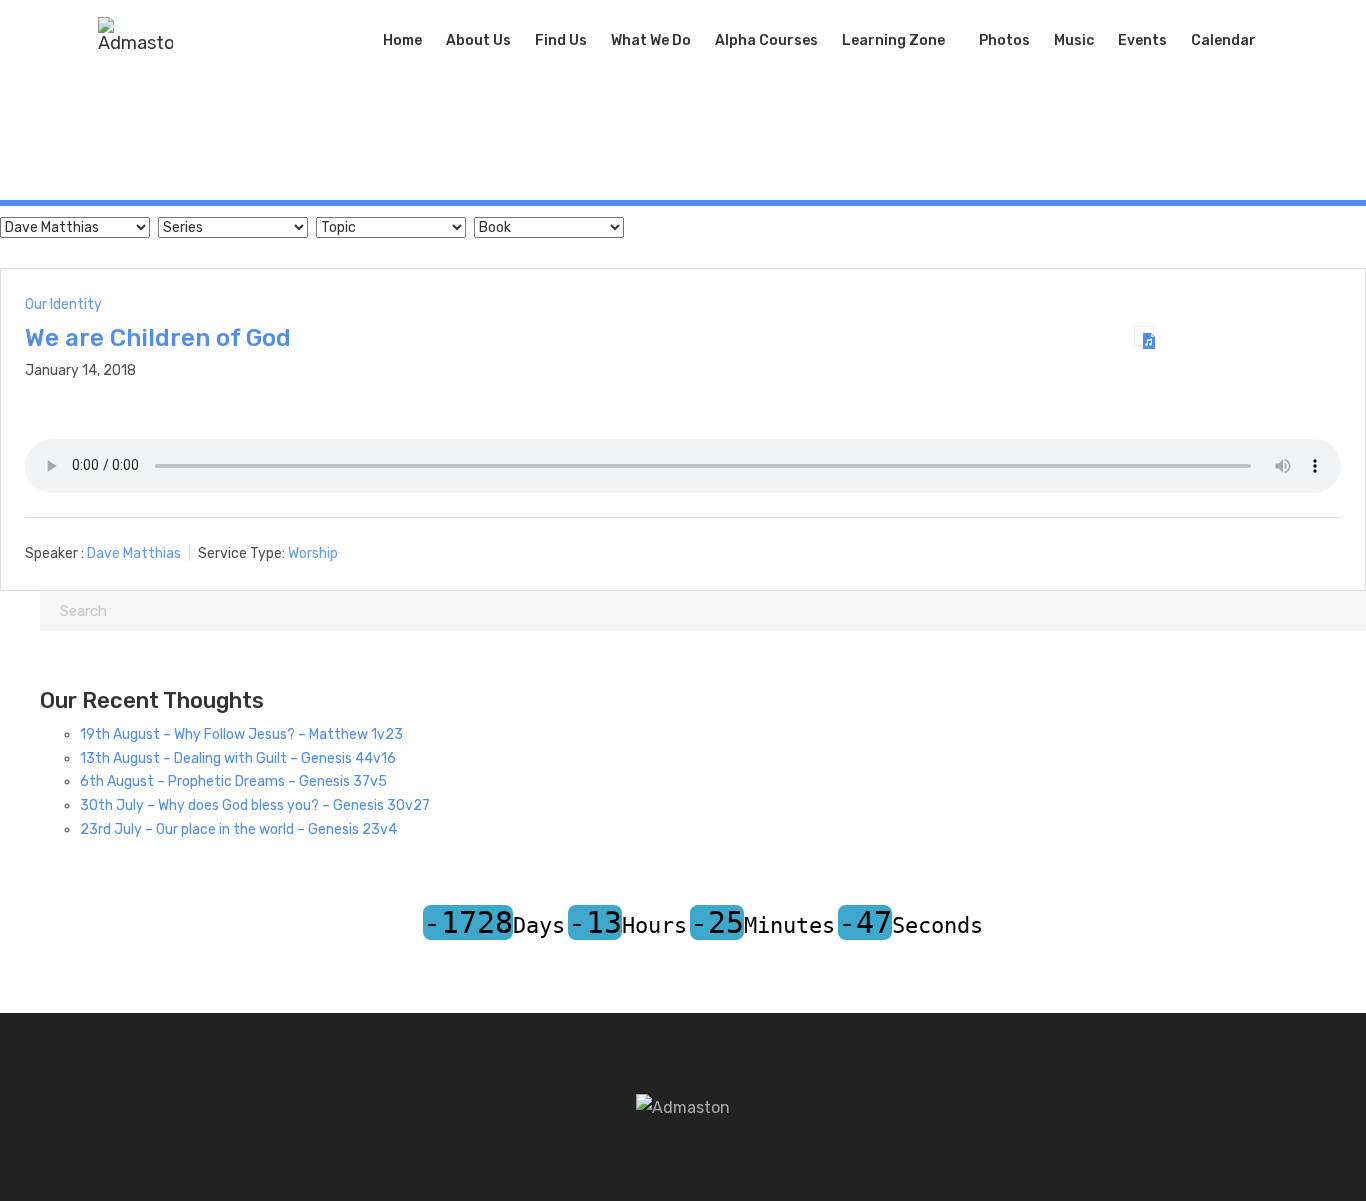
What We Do (651, 40)
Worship (313, 553)
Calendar (1223, 40)
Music (1074, 40)
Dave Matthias (134, 553)
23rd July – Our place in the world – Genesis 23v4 (238, 829)
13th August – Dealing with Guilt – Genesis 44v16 (238, 758)
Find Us (561, 40)
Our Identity (63, 304)
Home (402, 40)
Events (1142, 40)
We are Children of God (158, 338)
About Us (478, 40)
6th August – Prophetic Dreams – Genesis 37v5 (233, 781)
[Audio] (1144, 336)
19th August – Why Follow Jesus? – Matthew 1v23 (241, 734)
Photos (1004, 40)
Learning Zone (893, 40)
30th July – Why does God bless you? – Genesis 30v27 (255, 805)
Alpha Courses (766, 40)
